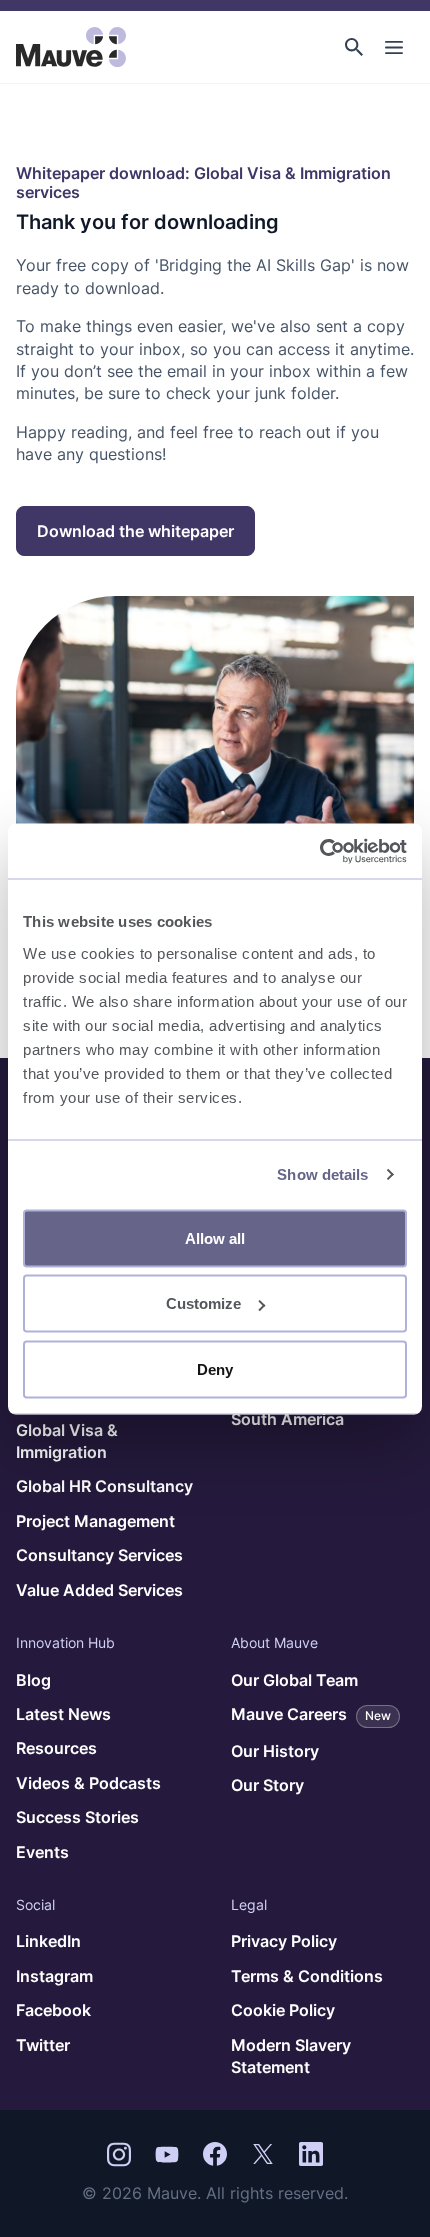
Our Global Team (294, 1680)
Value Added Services (99, 1590)
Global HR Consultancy (104, 1486)
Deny (215, 1368)
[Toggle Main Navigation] (394, 47)
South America (287, 1419)
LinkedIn (48, 1941)
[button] (354, 47)
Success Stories (77, 1817)
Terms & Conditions (307, 1976)
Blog (33, 1680)
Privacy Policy (284, 1941)
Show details (322, 1174)
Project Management (95, 1521)
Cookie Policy (283, 2010)
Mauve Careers (311, 1714)
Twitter (43, 2045)
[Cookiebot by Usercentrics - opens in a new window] (319, 851)
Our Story (267, 1785)
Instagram (54, 1976)
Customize (203, 1303)
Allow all (215, 1237)
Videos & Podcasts (88, 1783)
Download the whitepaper (135, 531)
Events (42, 1852)
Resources (56, 1748)
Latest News (63, 1714)
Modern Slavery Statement (291, 2056)
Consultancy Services (99, 1555)
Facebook (53, 2010)
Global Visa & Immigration (67, 1441)
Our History (275, 1751)
